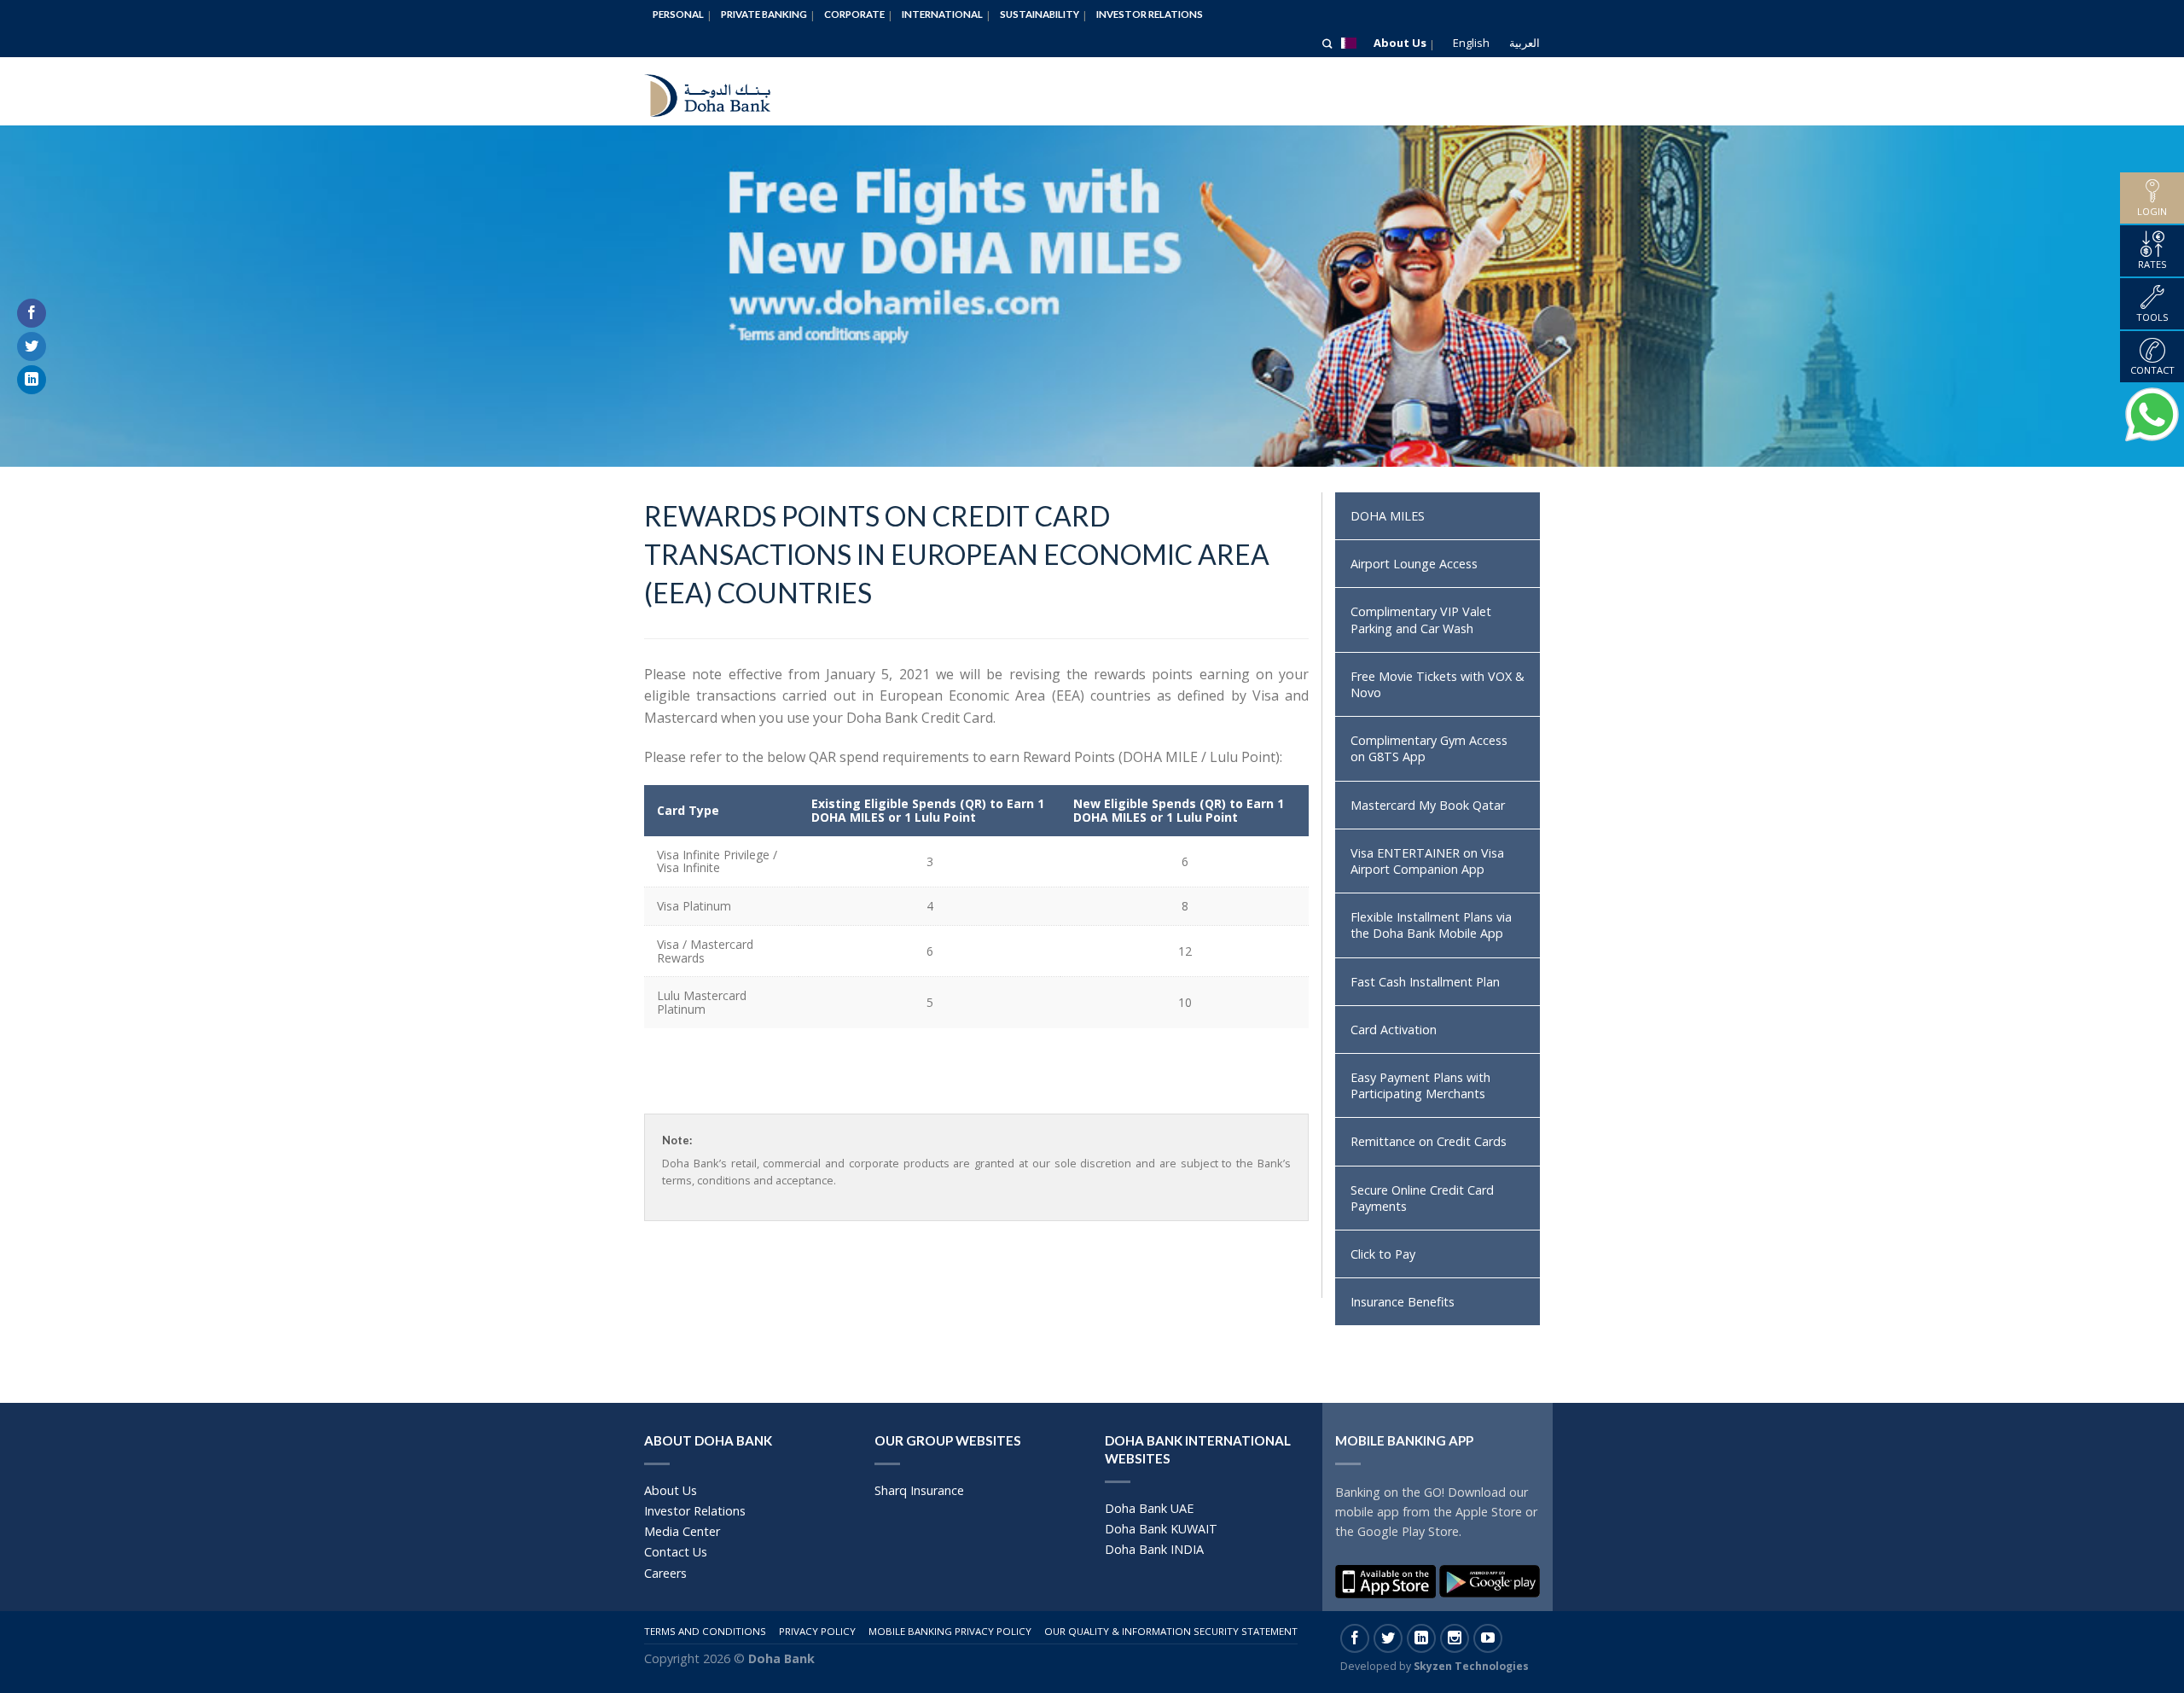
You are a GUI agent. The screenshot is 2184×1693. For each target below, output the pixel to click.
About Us (1400, 43)
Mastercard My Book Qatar (1428, 805)
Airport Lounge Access (1414, 564)
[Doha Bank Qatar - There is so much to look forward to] (721, 91)
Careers (665, 1573)
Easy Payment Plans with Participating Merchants (1420, 1085)
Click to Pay (1383, 1254)
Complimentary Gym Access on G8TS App (1429, 748)
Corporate (854, 14)
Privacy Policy (817, 1631)
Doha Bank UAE (1149, 1508)
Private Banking (764, 14)
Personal (678, 14)
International (942, 14)
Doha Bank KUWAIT (1161, 1529)
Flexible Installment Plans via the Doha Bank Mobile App (1431, 925)
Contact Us (676, 1552)
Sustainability (1040, 14)
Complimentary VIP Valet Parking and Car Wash (1421, 620)
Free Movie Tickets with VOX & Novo (1438, 684)
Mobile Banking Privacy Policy (950, 1631)
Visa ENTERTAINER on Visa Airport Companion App (1427, 861)
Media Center (682, 1531)
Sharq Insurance (919, 1490)
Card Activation (1394, 1030)
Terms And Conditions (705, 1631)
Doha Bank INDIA (1154, 1549)
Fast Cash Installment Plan (1425, 982)
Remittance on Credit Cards (1429, 1141)
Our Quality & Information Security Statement (1171, 1631)
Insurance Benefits (1403, 1302)
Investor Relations (1150, 14)
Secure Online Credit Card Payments (1422, 1198)
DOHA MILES (1388, 516)
